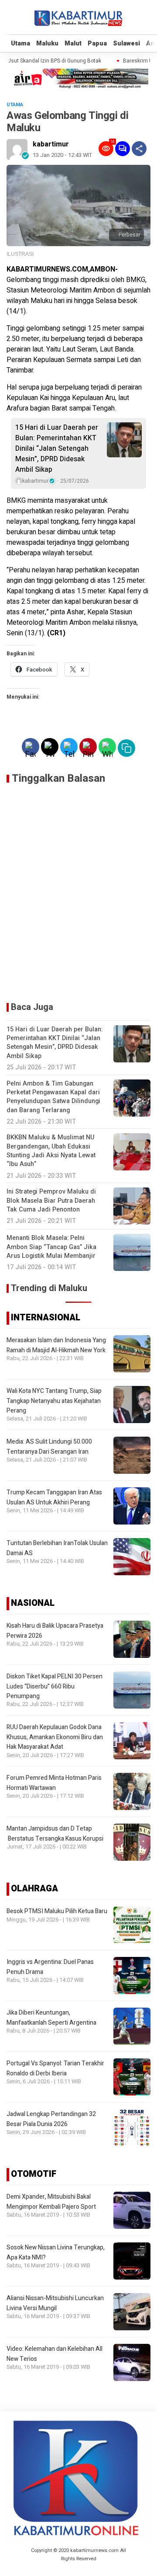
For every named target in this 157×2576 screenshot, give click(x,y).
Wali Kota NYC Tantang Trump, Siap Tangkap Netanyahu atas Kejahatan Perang (54, 1401)
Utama (20, 44)
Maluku (47, 44)
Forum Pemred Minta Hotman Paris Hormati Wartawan (54, 1783)
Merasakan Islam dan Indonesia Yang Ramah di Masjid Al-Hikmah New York (56, 1345)
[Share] (139, 149)
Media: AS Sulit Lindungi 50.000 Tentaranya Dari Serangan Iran (49, 1446)
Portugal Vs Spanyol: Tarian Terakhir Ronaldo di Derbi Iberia (55, 2068)
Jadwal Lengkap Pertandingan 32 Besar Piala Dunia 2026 (51, 2119)
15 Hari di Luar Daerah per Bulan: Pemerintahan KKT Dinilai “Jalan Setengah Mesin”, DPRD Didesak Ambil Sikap (57, 449)
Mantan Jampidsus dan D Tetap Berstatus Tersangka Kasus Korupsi (55, 1833)
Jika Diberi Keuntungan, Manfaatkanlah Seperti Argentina (51, 2017)
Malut (73, 44)
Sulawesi (126, 44)
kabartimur (51, 144)
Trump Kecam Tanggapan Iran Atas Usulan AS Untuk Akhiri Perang (54, 1497)
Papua (97, 44)
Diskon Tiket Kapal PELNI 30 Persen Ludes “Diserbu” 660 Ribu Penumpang (55, 1686)
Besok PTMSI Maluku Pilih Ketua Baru (57, 1911)
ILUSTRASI (20, 254)
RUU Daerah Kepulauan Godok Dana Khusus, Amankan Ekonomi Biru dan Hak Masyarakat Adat (55, 1737)
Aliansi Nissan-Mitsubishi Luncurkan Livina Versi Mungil (55, 2303)
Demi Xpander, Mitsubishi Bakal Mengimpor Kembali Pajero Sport (51, 2202)
